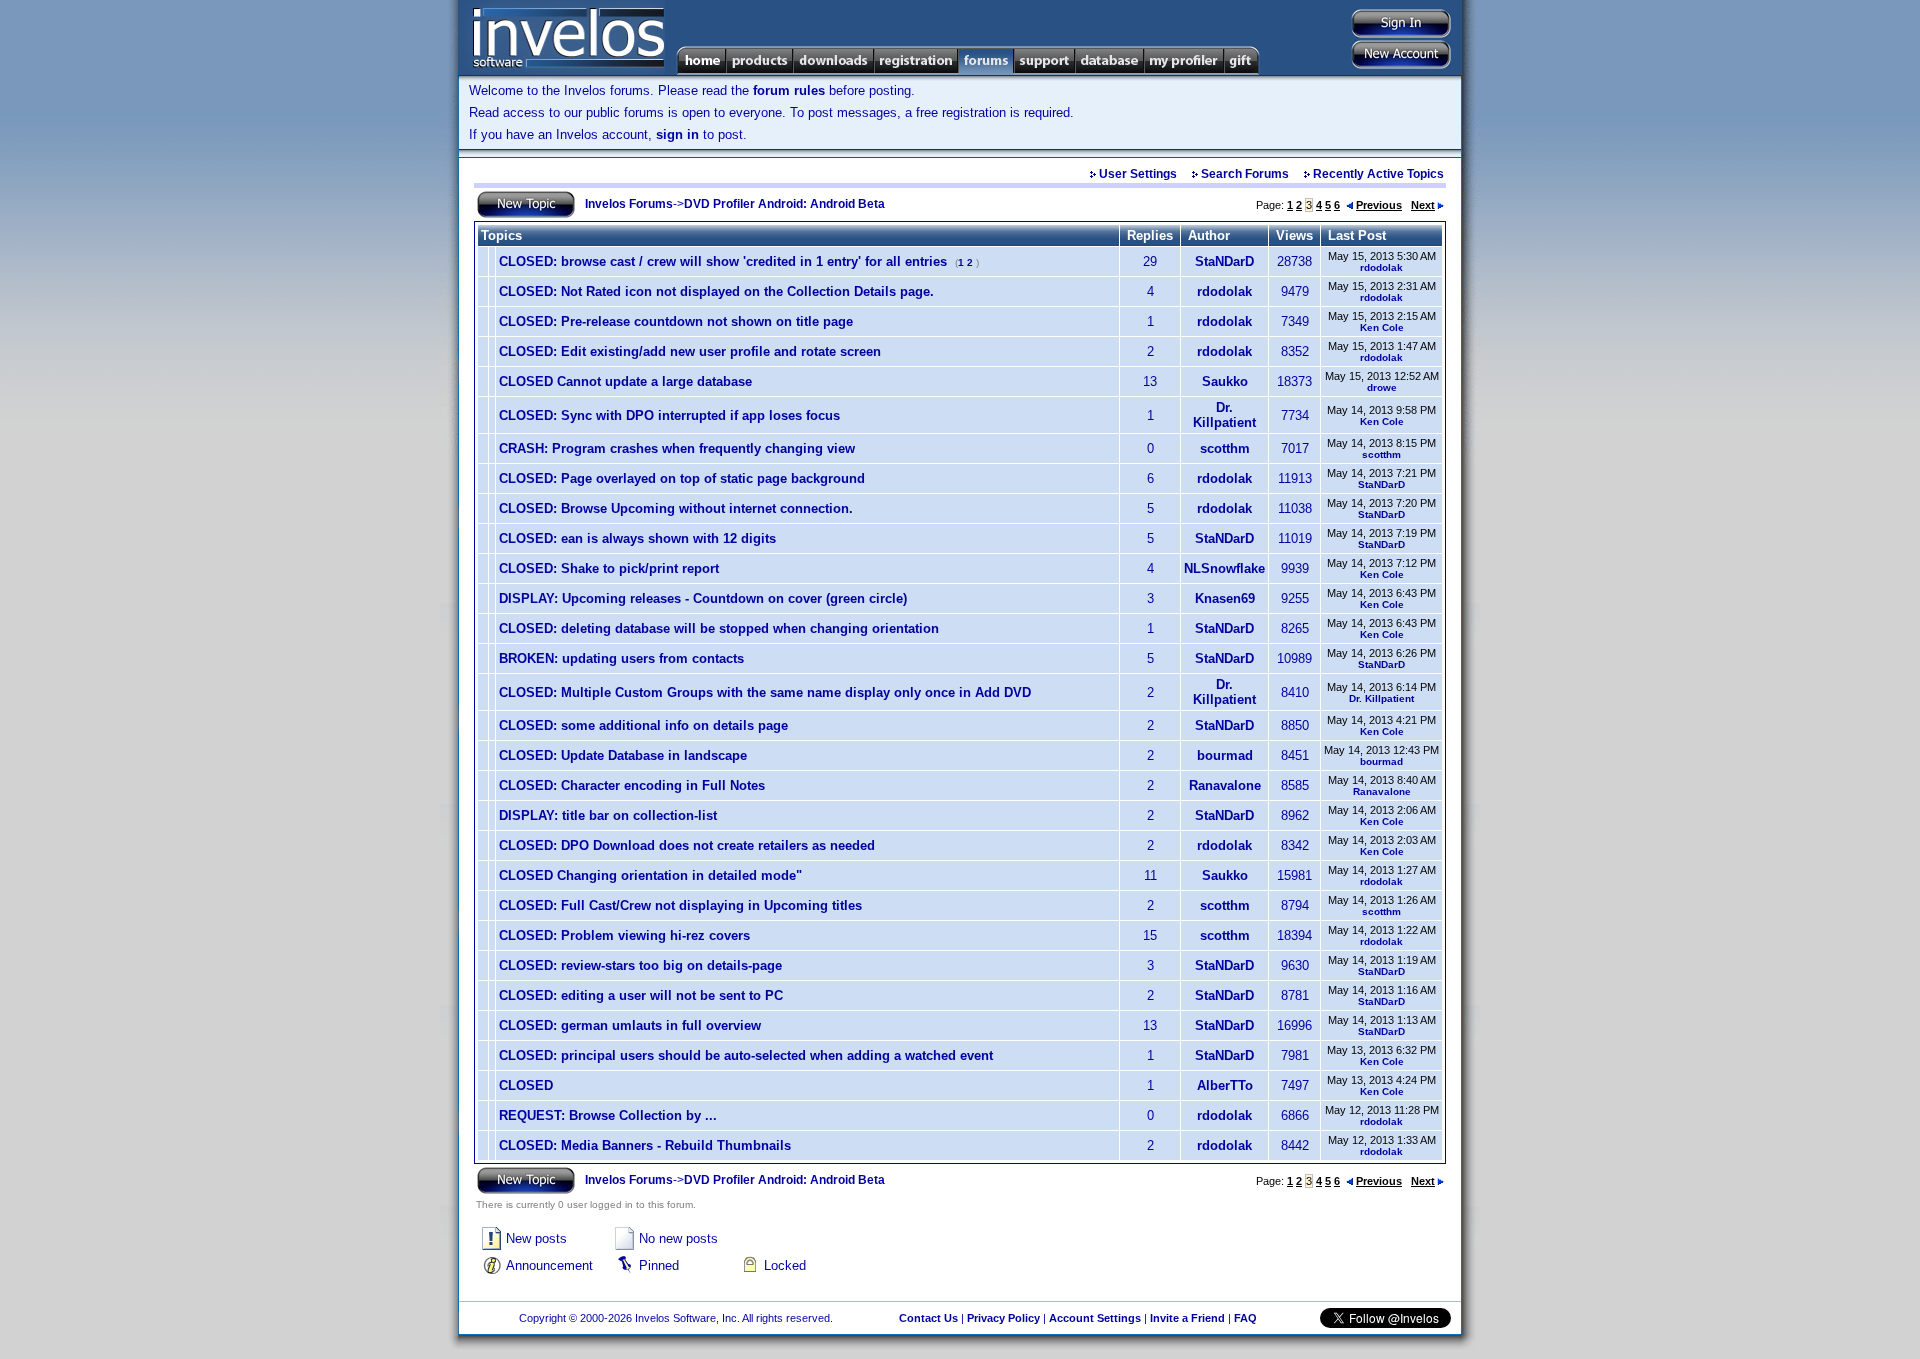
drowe (1382, 387)
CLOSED (526, 1085)
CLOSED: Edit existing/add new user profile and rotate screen (690, 351)
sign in (677, 134)
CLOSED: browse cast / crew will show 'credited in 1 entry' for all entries (723, 261)
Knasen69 (1225, 598)
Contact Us (928, 1318)
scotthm (1225, 448)
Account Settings (1095, 1318)
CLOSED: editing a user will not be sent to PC (641, 995)
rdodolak (1381, 267)
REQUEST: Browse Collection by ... (608, 1115)
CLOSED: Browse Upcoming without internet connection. (676, 508)
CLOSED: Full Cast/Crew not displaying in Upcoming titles (680, 905)
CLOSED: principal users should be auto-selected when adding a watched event (746, 1055)
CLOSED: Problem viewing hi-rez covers (624, 935)
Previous (1379, 205)
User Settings (1138, 174)
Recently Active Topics (1378, 174)
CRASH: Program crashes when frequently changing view (677, 448)
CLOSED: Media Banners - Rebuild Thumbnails (645, 1145)
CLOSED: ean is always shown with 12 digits (637, 538)
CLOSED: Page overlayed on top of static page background (682, 478)
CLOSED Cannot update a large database (625, 381)
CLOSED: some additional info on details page (643, 725)
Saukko (1225, 381)
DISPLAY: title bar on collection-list (608, 815)
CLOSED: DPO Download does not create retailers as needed (687, 845)
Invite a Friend (1187, 1318)
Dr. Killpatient (1224, 415)
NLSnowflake (1224, 568)
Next (1423, 205)
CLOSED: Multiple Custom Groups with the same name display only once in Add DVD (765, 692)
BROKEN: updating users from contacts (621, 658)
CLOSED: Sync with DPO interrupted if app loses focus (669, 415)
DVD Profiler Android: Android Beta (784, 204)
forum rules (789, 90)
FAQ (1245, 1318)
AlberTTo (1225, 1085)
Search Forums (1245, 174)
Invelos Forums (629, 204)
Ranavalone (1225, 785)
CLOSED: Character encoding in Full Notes (632, 785)
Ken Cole (1382, 327)
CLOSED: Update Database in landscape (623, 755)
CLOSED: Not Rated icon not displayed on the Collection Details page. (716, 291)
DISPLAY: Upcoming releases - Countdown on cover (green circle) (703, 598)
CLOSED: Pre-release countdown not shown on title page (676, 321)
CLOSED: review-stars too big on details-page (640, 965)
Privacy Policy (1003, 1318)
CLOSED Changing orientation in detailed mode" (650, 875)
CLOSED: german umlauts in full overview (630, 1025)
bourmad (1225, 755)
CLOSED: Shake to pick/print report (609, 568)
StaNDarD (1224, 261)
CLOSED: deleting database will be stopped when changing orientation (719, 628)
